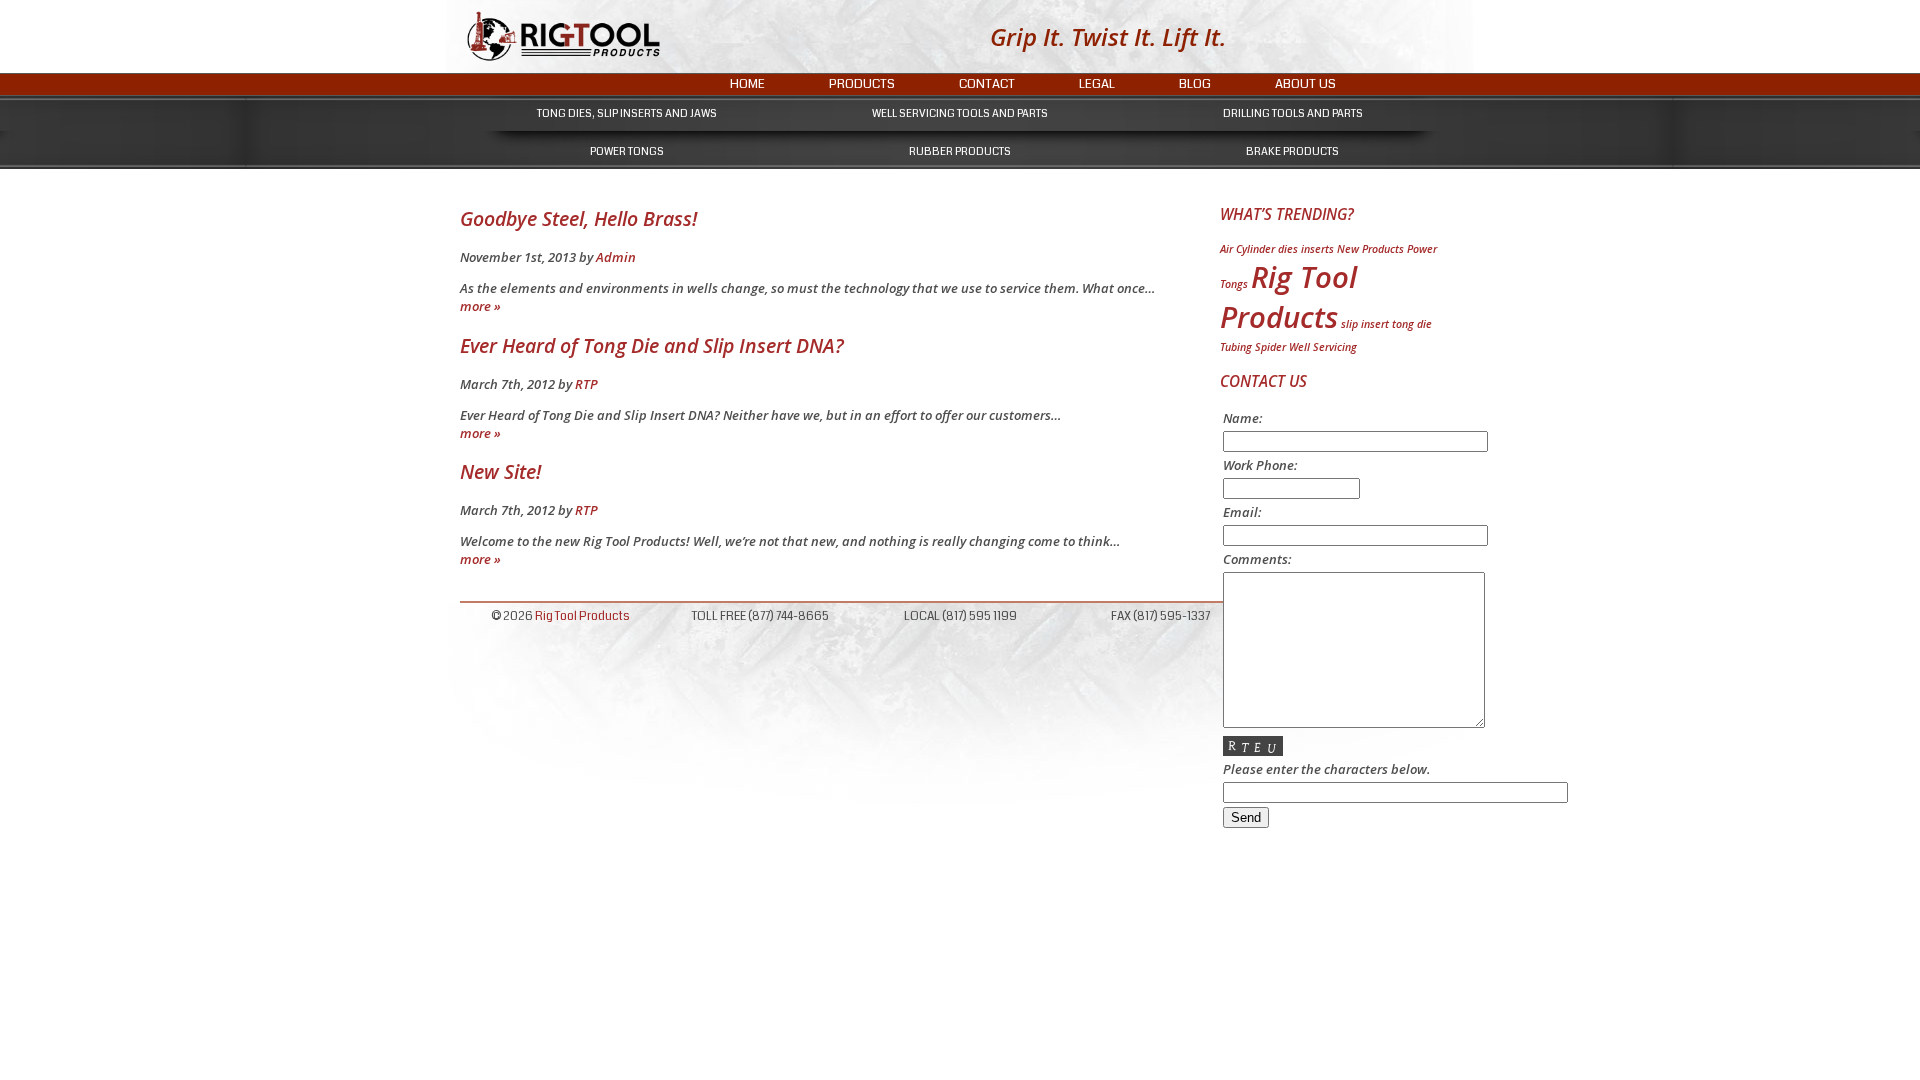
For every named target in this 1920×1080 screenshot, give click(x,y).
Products (862, 84)
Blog (1195, 84)
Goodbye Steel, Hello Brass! (578, 218)
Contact (987, 84)
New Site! (500, 471)
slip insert (1365, 324)
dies (1288, 249)
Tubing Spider (1253, 347)
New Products (1370, 249)
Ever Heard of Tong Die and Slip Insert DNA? (652, 345)
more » (480, 306)
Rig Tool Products (1288, 297)
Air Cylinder (1247, 249)
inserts (1317, 249)
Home (747, 84)
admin (616, 257)
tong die (1412, 324)
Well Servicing (1323, 347)
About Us (1305, 84)
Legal (1097, 84)
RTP (586, 384)
